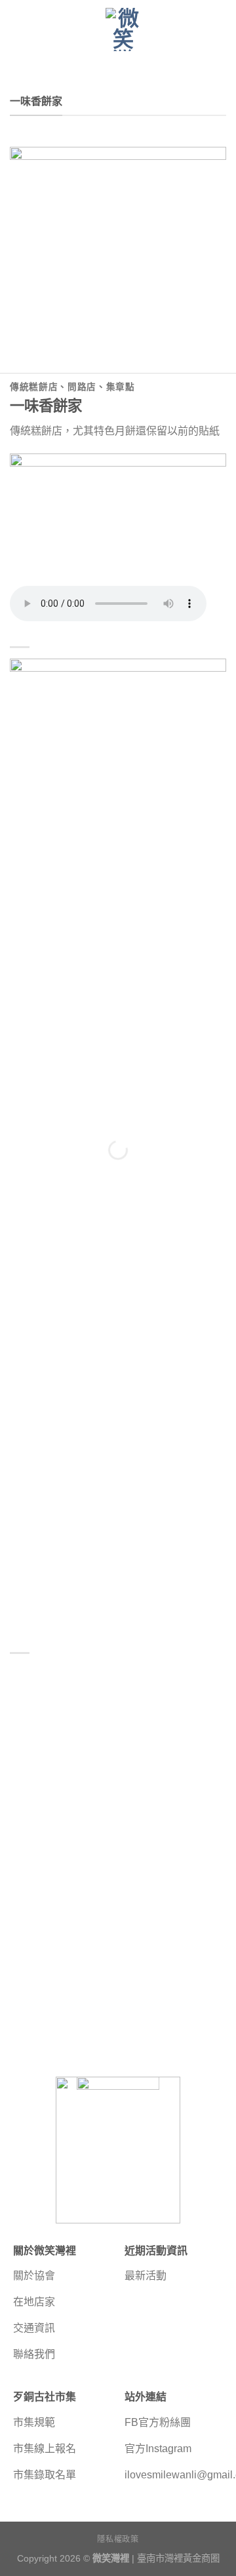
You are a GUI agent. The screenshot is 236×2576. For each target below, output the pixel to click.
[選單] (18, 32)
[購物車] (220, 33)
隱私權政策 (118, 2539)
